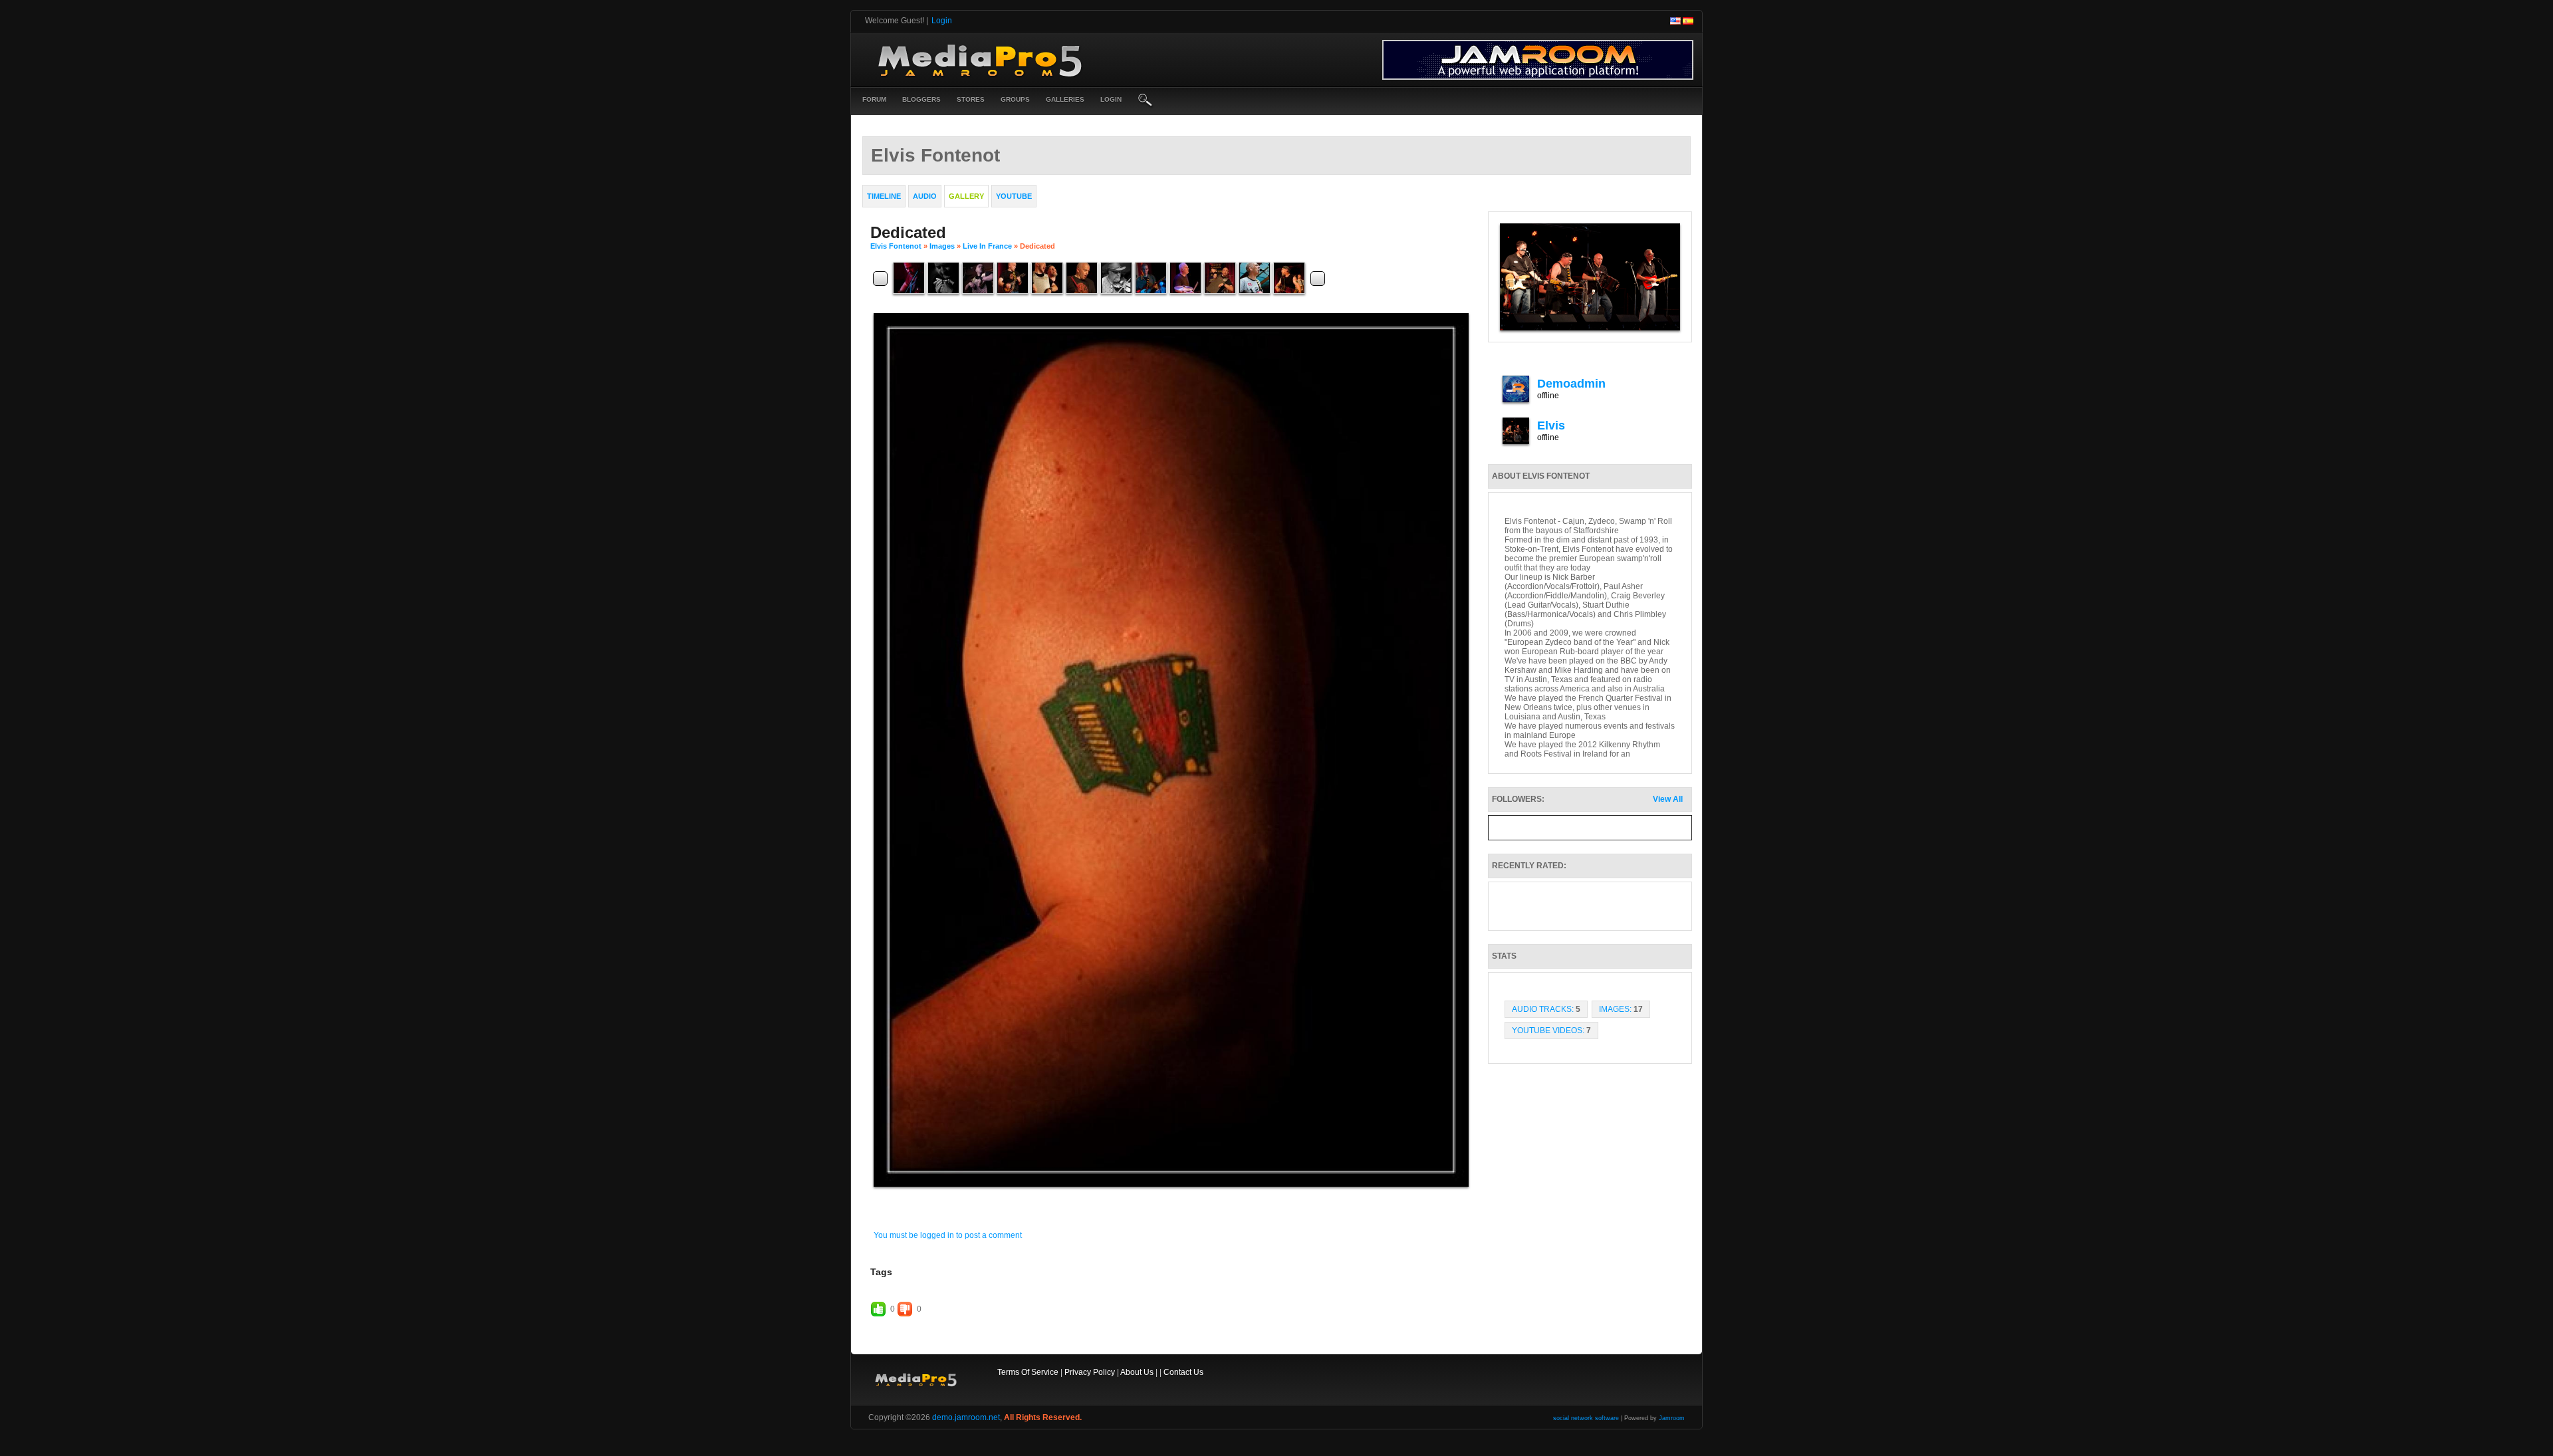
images (942, 246)
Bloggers (921, 99)
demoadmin (1571, 384)
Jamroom (1672, 1418)
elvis (1551, 425)
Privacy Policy (1090, 1372)
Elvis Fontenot (896, 246)
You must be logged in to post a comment (948, 1235)
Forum (874, 99)
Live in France (987, 246)
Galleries (1065, 99)
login (1111, 99)
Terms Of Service (1028, 1372)
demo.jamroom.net (966, 1417)
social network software (1586, 1418)
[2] (1155, 1198)
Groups (1015, 99)
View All (1668, 799)
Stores (971, 99)
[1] (1150, 1198)
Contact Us (1183, 1372)
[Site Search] (1146, 101)
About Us (1137, 1372)
